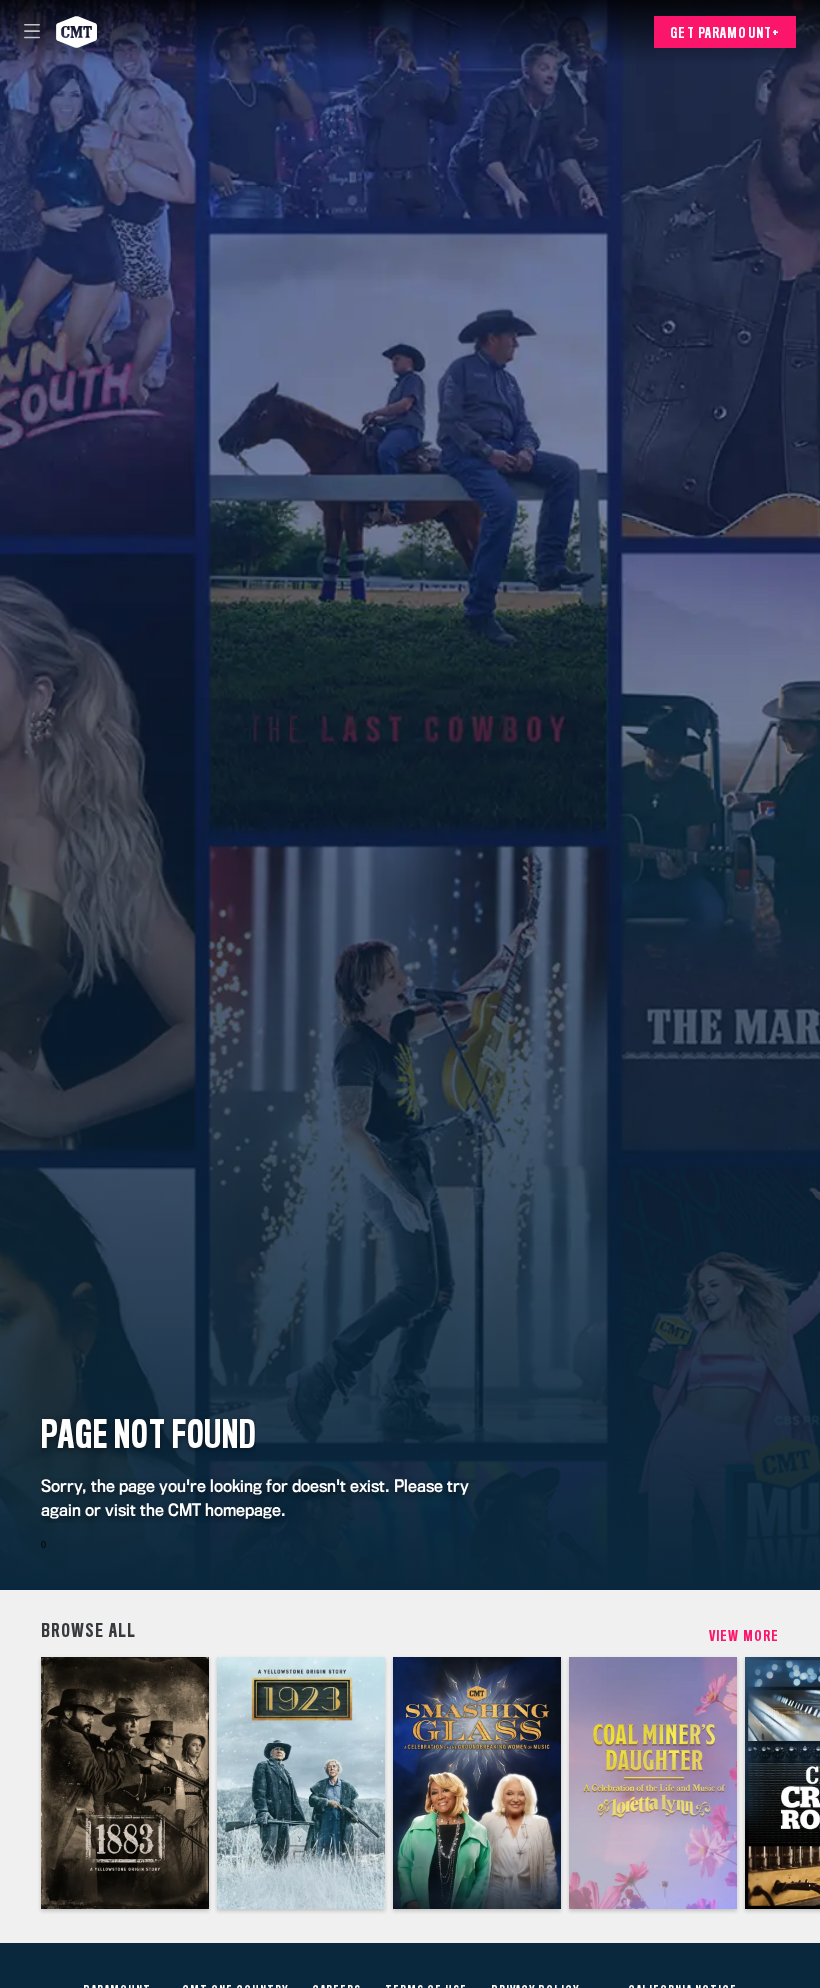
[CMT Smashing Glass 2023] (477, 1783)
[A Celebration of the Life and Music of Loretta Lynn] (653, 1783)
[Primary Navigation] (32, 32)
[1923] (301, 1783)
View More (744, 1636)
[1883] (125, 1783)
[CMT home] (76, 32)
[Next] (799, 1783)
